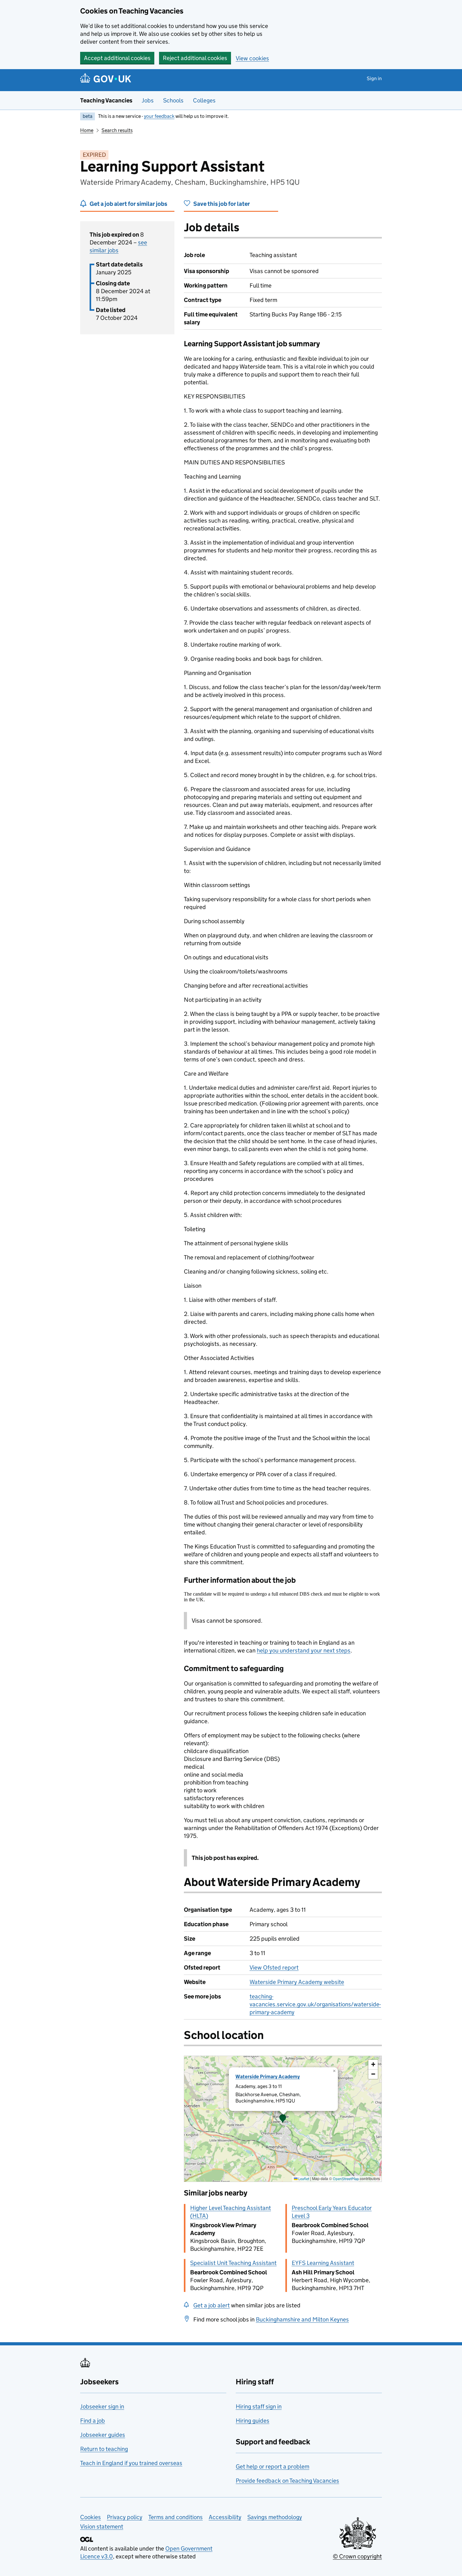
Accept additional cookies (117, 58)
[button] (283, 2119)
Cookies (91, 2517)
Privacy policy (125, 2517)
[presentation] (283, 2119)
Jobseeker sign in (102, 2406)
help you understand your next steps (304, 1650)
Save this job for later (222, 204)
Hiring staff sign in (259, 2406)
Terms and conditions (176, 2517)
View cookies (252, 58)
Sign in (374, 78)
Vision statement (102, 2527)
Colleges (204, 100)
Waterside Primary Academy (268, 2077)
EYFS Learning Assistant (323, 2263)
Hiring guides (253, 2421)
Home (87, 130)
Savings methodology (275, 2517)
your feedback (159, 116)
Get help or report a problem (272, 2466)
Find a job (93, 2421)
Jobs (148, 100)
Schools (173, 100)
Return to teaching (104, 2449)
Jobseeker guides (103, 2435)
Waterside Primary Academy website (297, 1982)
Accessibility (225, 2517)
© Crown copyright (357, 2556)
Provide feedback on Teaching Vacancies (287, 2481)
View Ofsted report (274, 1968)
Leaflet (303, 2179)
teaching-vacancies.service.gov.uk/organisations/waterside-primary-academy (315, 2004)
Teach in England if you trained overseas (131, 2463)
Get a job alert (212, 2305)
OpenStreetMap (346, 2179)
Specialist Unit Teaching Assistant (233, 2263)
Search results (117, 130)
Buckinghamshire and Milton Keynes (302, 2319)
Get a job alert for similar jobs (128, 204)
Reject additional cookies (195, 58)
